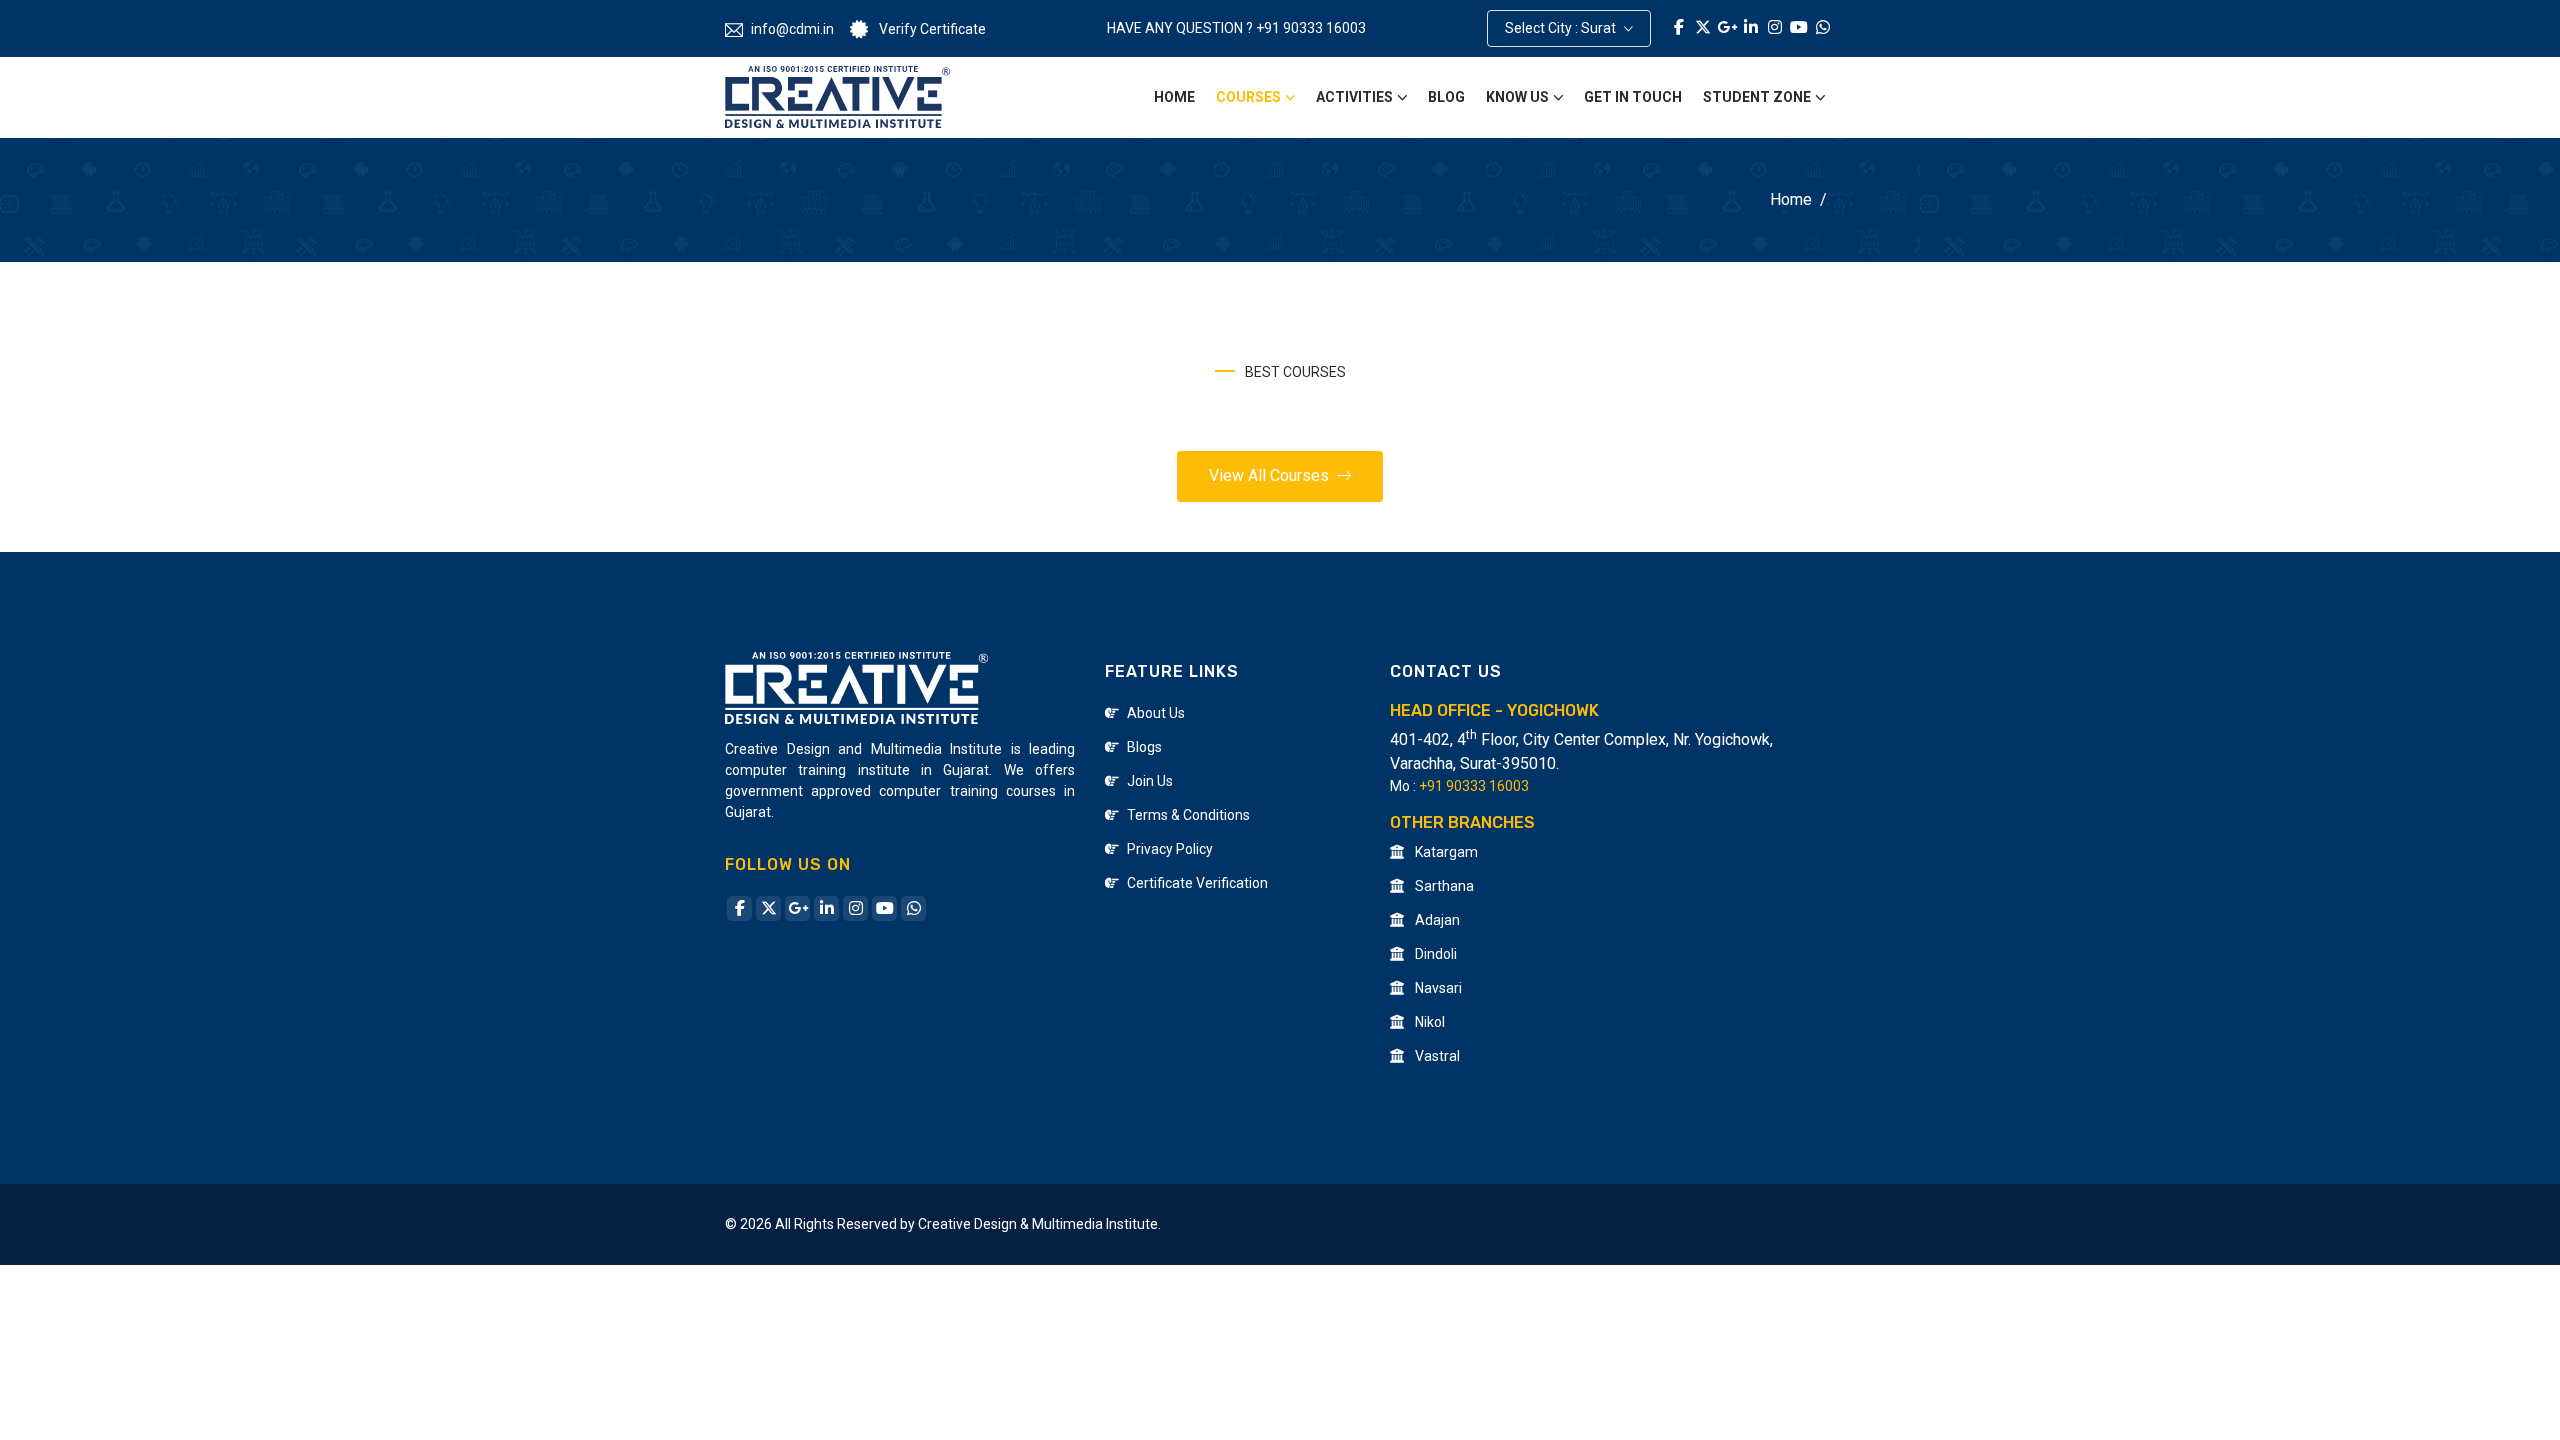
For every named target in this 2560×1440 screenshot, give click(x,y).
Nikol (1428, 1022)
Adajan (1436, 920)
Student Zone (1757, 97)
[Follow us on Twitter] (1703, 28)
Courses (1248, 97)
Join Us (1150, 781)
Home (1174, 97)
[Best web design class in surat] (837, 97)
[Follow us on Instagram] (1775, 28)
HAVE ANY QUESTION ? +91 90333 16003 (1236, 28)
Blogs (1144, 747)
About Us (1156, 713)
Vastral (1436, 1056)
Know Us (1517, 97)
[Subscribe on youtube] (884, 908)
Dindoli (1434, 954)
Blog (1446, 97)
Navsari (1437, 988)
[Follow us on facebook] (739, 908)
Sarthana (1443, 886)
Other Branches (1462, 822)
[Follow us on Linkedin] (1751, 28)
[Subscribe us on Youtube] (1799, 28)
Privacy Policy (1170, 849)
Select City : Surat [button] (1562, 28)
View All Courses (1271, 475)
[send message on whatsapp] (913, 908)
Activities (1354, 97)
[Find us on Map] (1727, 28)
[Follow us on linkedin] (826, 908)
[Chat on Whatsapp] (1823, 28)
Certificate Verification (1197, 883)
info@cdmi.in (792, 29)
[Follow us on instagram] (855, 908)
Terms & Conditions (1188, 815)
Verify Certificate (931, 29)
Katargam (1445, 852)
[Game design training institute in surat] (856, 686)
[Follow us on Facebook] (1679, 28)
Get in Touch (1633, 97)
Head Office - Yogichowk (1494, 710)
